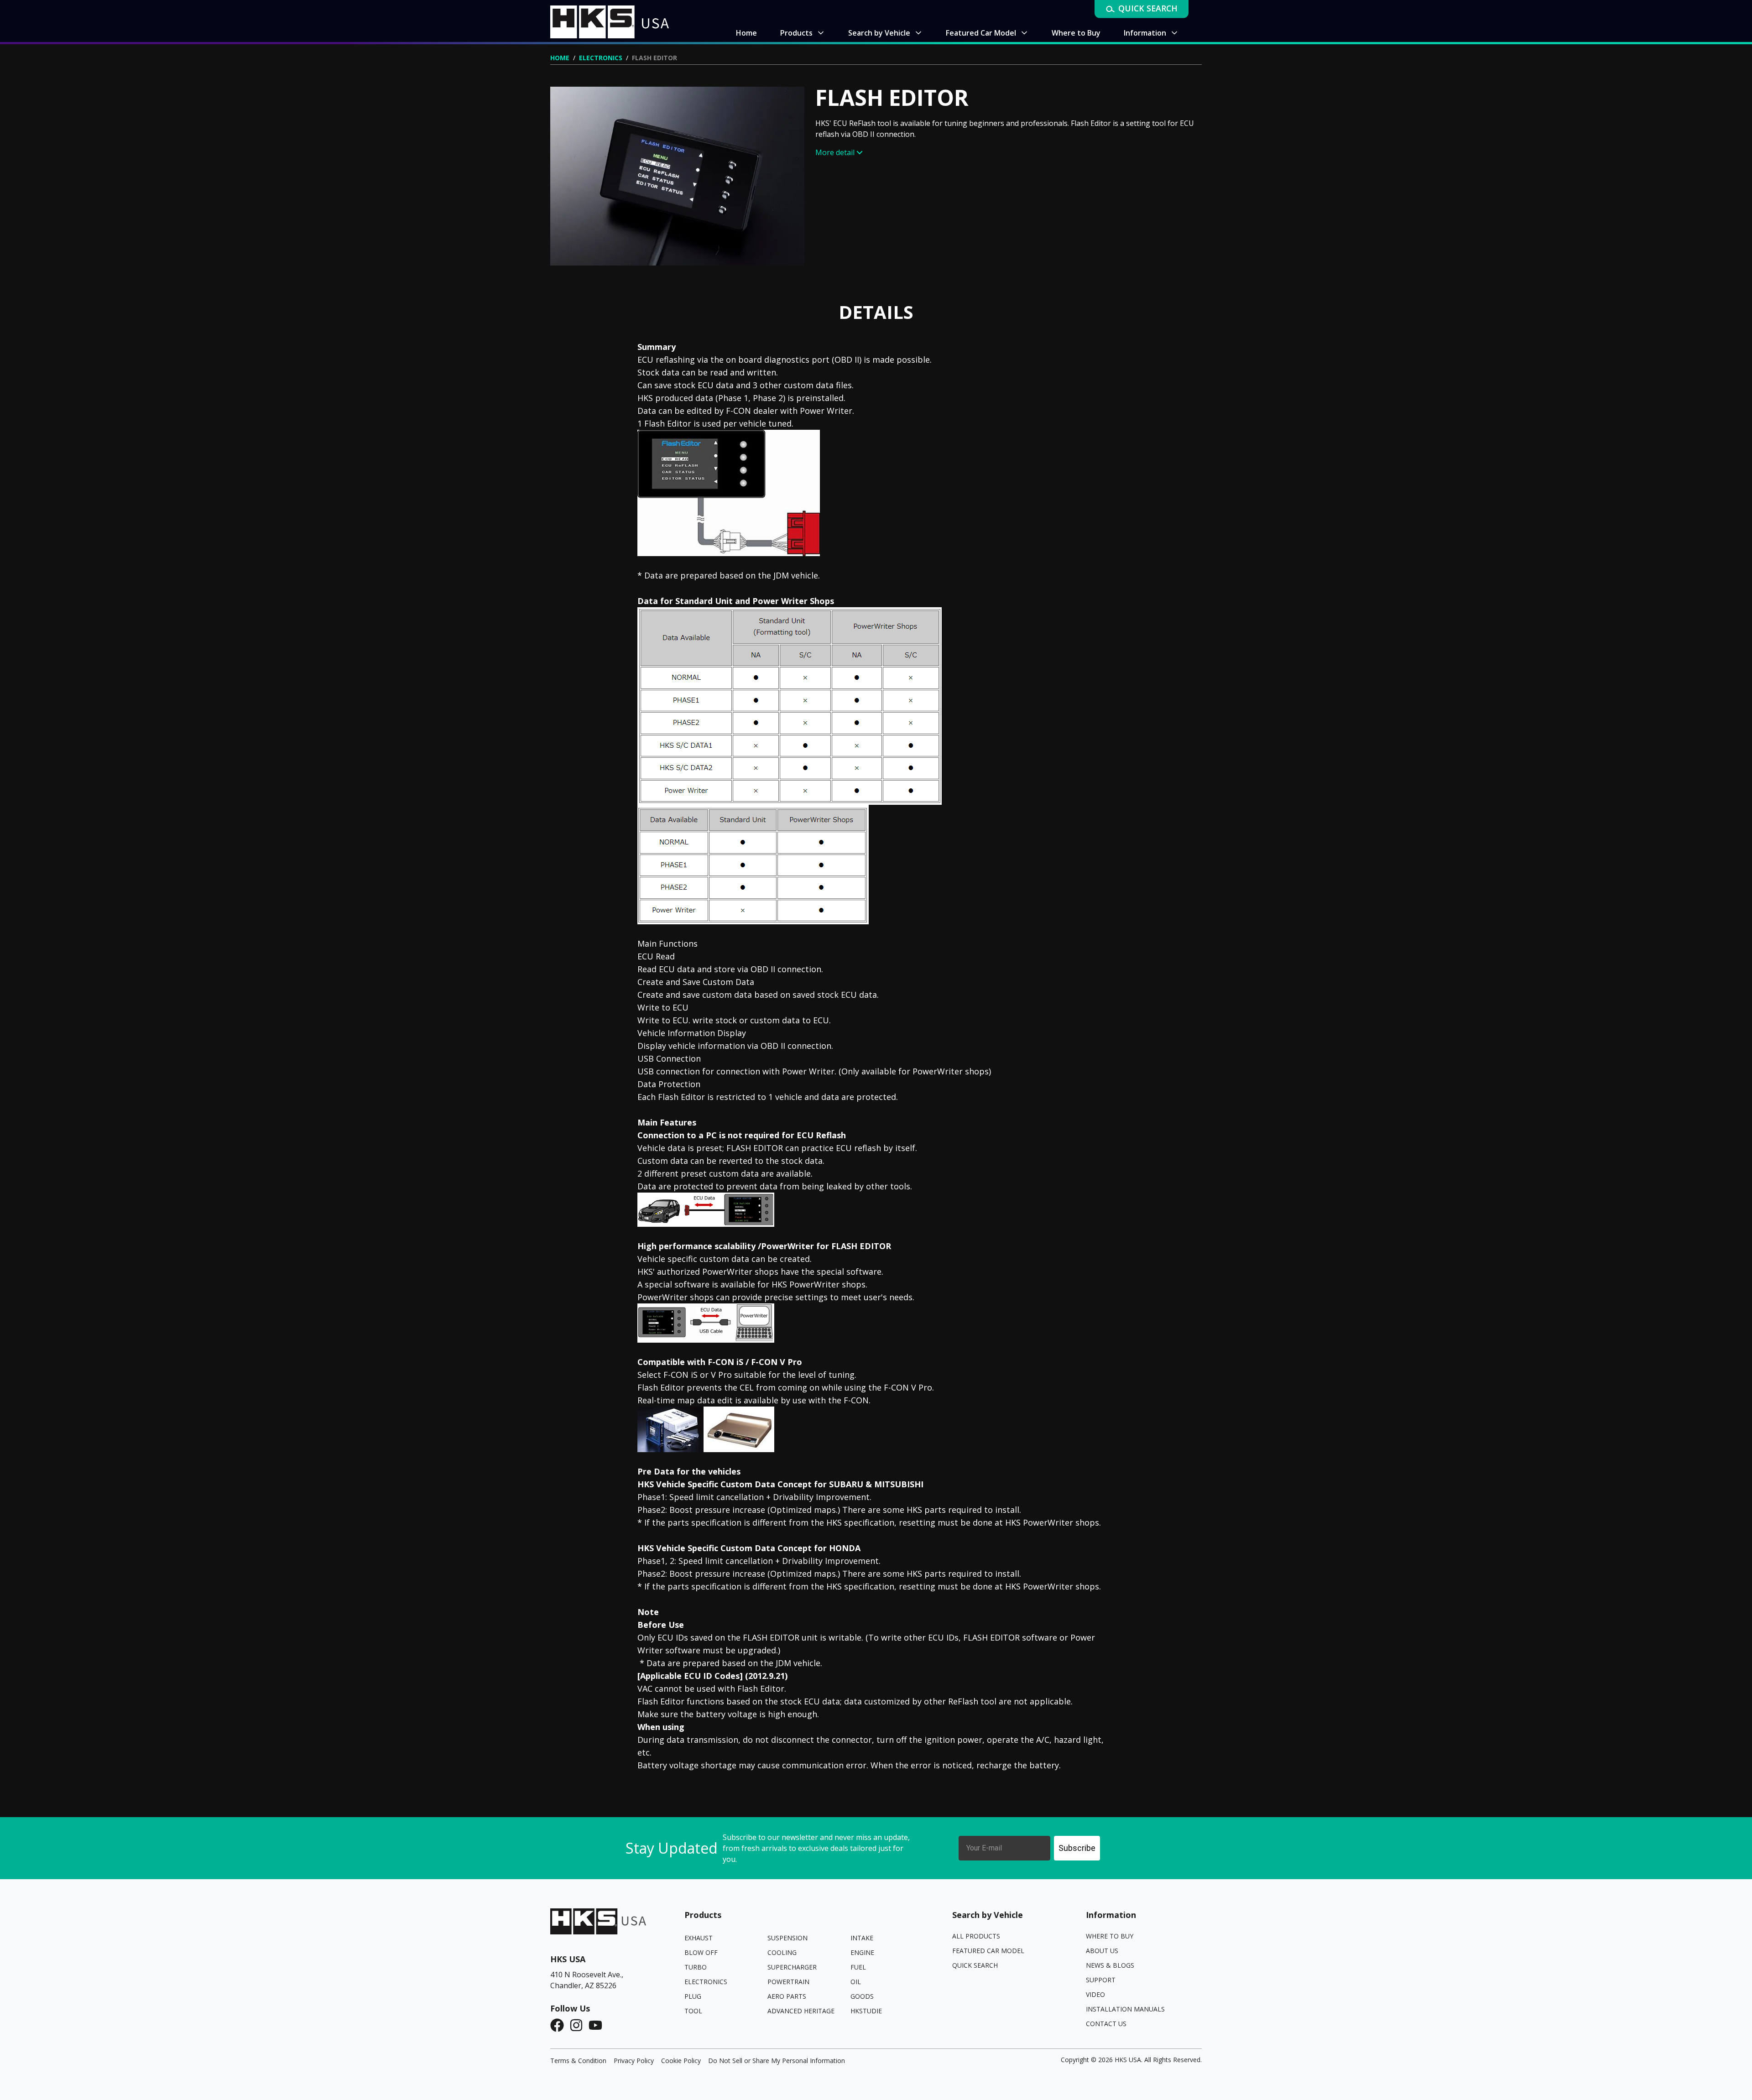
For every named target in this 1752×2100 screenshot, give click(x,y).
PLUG (693, 1996)
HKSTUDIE (866, 2011)
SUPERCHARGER (792, 1967)
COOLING (782, 1952)
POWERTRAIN (788, 1982)
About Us (1102, 1951)
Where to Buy (1110, 1936)
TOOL (693, 2011)
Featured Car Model (988, 1951)
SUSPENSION (787, 1938)
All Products (976, 1936)
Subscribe (1077, 1848)
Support (1101, 1980)
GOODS (862, 1996)
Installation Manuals (1125, 2009)
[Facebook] (560, 2025)
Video (1095, 1994)
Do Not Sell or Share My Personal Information (777, 2061)
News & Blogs (1110, 1965)
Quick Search (975, 1965)
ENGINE (862, 1952)
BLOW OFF (701, 1952)
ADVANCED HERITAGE (801, 2011)
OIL (856, 1982)
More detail (835, 152)
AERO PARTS (787, 1996)
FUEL (858, 1967)
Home (560, 58)
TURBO (696, 1967)
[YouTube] (598, 2025)
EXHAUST (699, 1938)
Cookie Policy (681, 2061)
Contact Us (1106, 2024)
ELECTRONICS (601, 58)
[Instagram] (579, 2025)
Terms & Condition (578, 2061)
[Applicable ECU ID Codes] (690, 1676)
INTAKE (862, 1938)
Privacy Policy (634, 2061)
